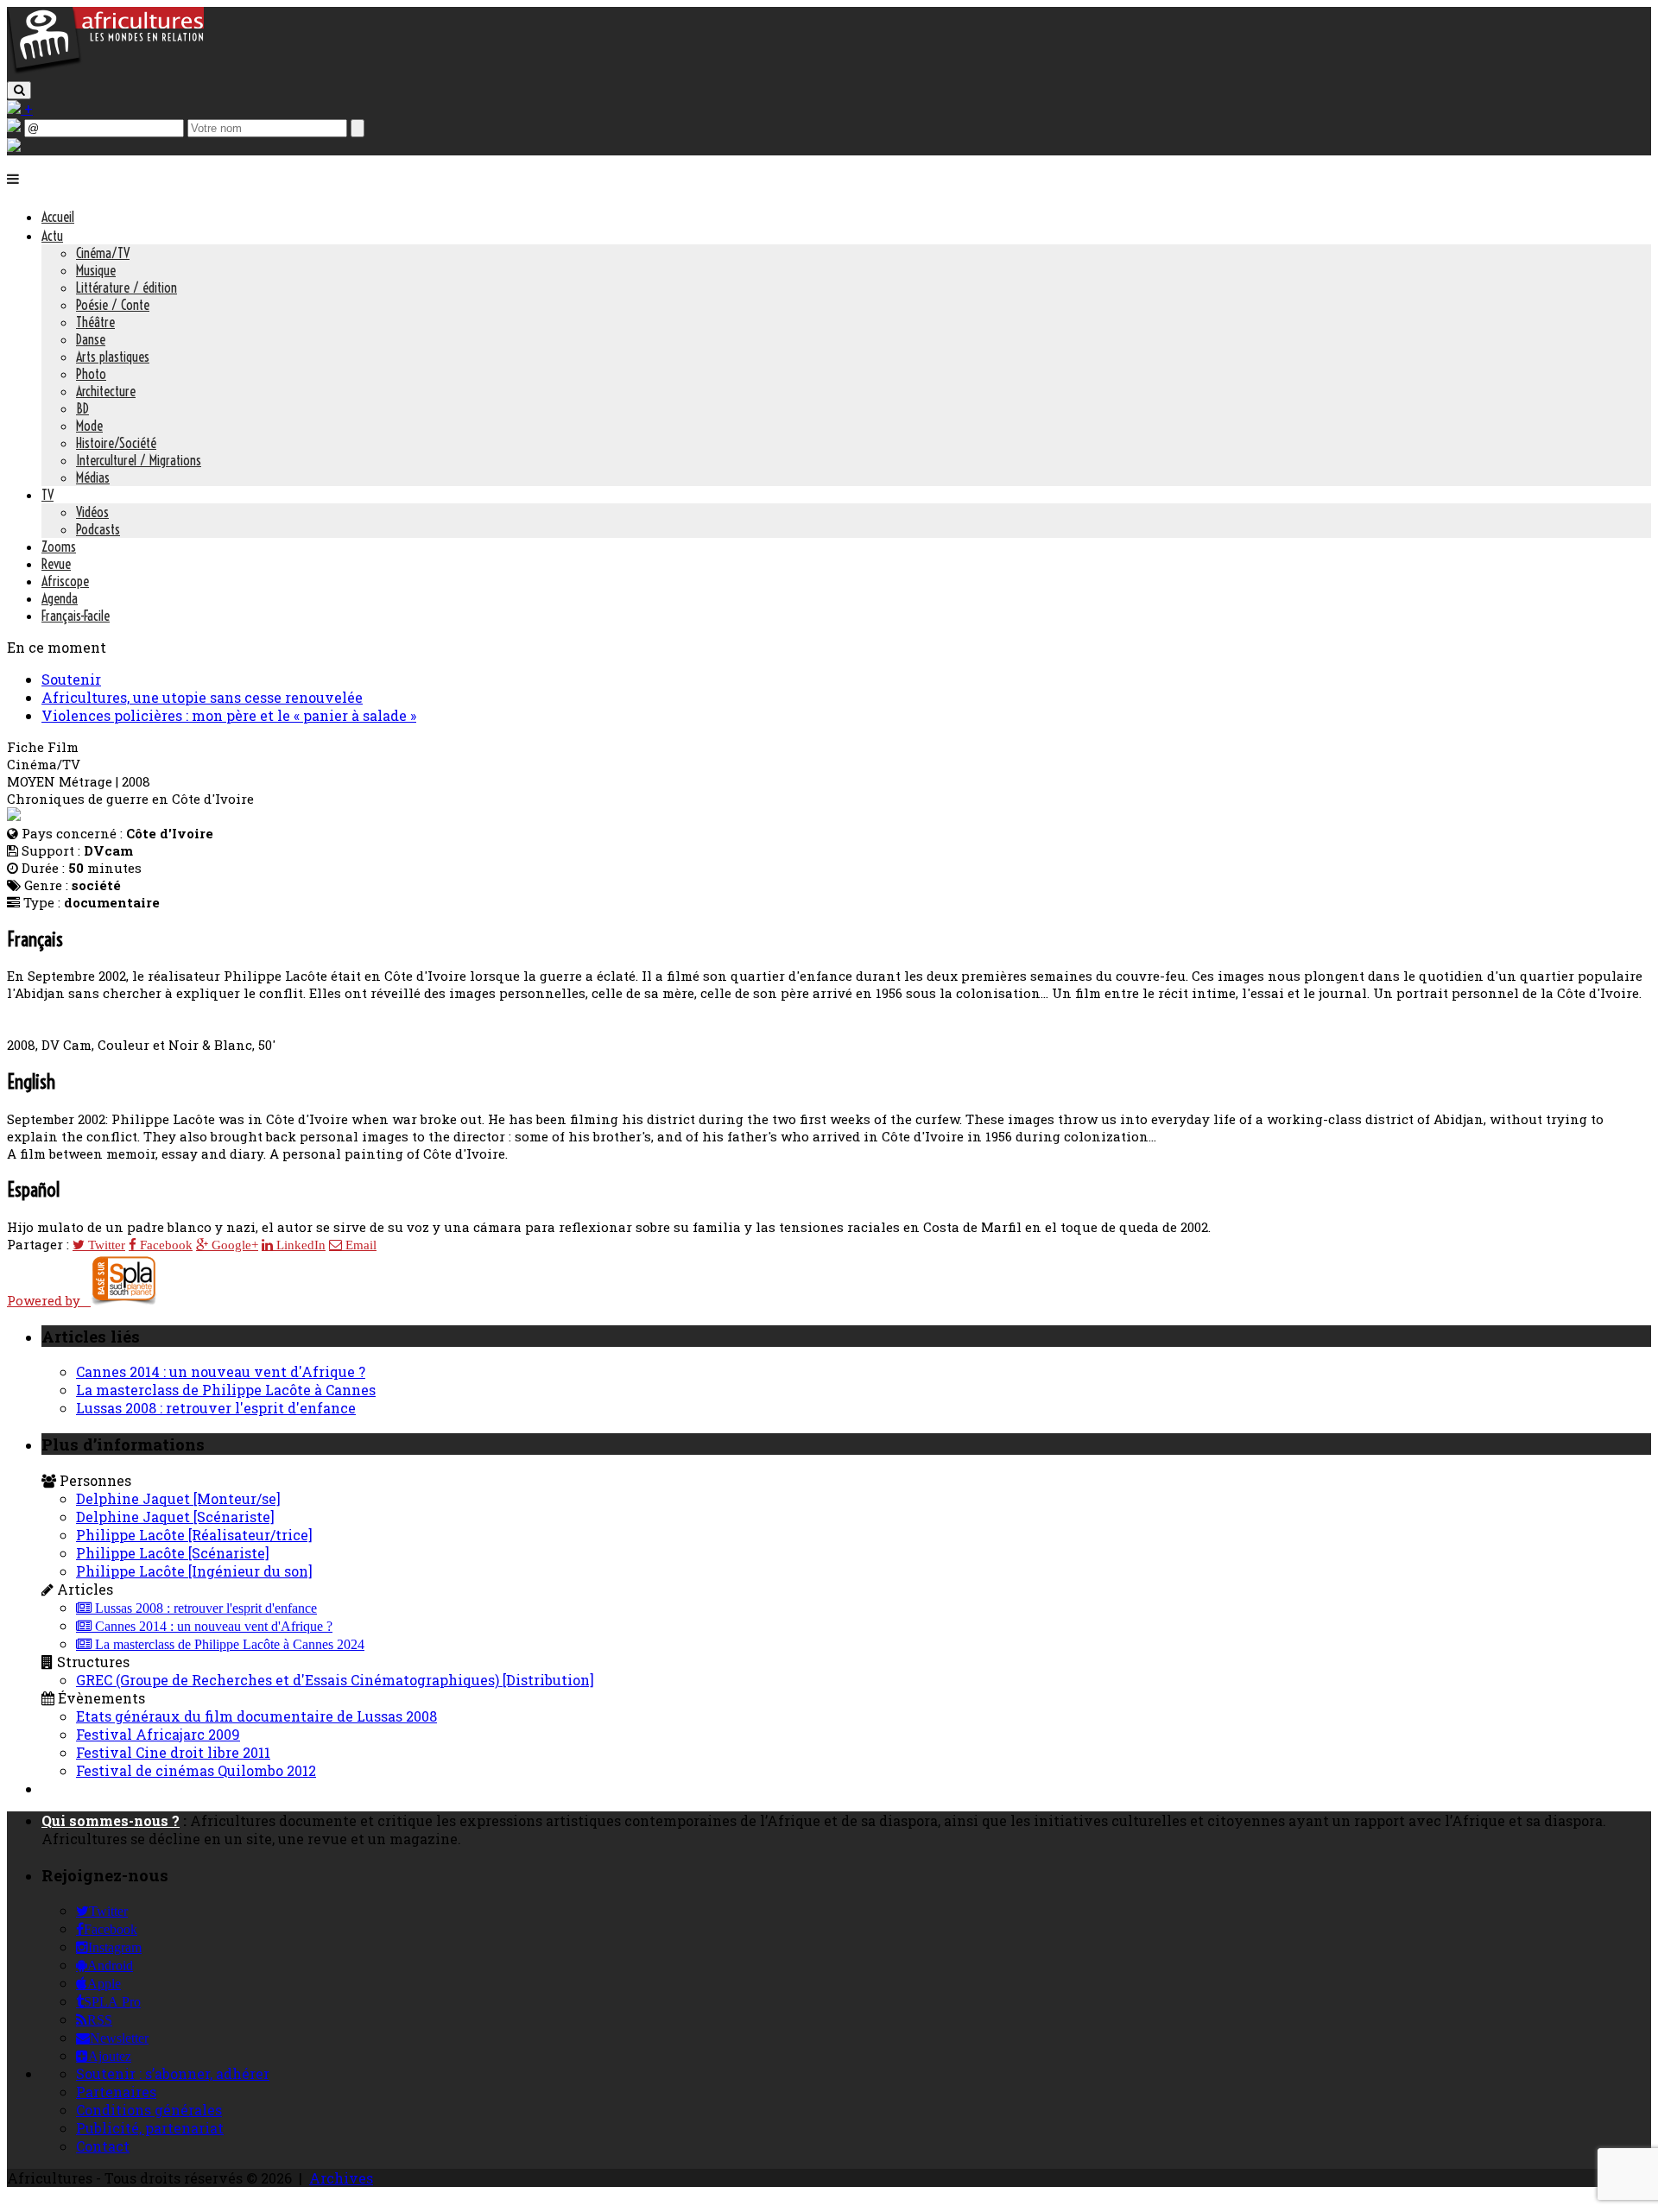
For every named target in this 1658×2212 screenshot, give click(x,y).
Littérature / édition (127, 288)
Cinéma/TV (103, 253)
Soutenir (71, 679)
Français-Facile (76, 616)
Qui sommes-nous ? (111, 1820)
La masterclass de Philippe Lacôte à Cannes (226, 1390)
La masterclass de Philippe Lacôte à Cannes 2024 (228, 1645)
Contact (103, 2146)
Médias (93, 477)
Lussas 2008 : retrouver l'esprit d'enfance (216, 1408)
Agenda (60, 598)
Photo (91, 374)
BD (82, 408)
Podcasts (98, 529)
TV (47, 495)
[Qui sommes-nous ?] (14, 146)
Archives (341, 2178)
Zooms (59, 547)
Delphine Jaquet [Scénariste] (175, 1517)
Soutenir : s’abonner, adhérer (173, 2073)
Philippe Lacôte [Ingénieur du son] (194, 1571)
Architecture (106, 391)
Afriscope (65, 581)
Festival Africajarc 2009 (158, 1734)
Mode (89, 426)
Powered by (49, 1300)
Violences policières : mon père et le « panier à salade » (229, 715)
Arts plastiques (113, 357)
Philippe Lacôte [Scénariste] (173, 1553)
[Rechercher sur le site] (19, 90)
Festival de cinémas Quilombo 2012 (196, 1770)
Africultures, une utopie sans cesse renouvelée (202, 697)
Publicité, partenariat (150, 2128)
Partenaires (116, 2092)
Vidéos (92, 512)
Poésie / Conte (113, 305)
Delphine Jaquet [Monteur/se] (178, 1498)
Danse (91, 339)
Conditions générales (149, 2110)
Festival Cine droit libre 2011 (173, 1752)
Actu (52, 236)
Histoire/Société (116, 443)
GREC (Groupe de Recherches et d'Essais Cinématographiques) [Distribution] (335, 1680)
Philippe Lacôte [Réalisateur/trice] (194, 1535)
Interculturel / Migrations (139, 460)
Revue (56, 564)
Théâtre (95, 322)
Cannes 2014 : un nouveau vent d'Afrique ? (221, 1371)
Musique (96, 270)
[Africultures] (105, 70)
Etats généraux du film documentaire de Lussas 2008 (256, 1716)
